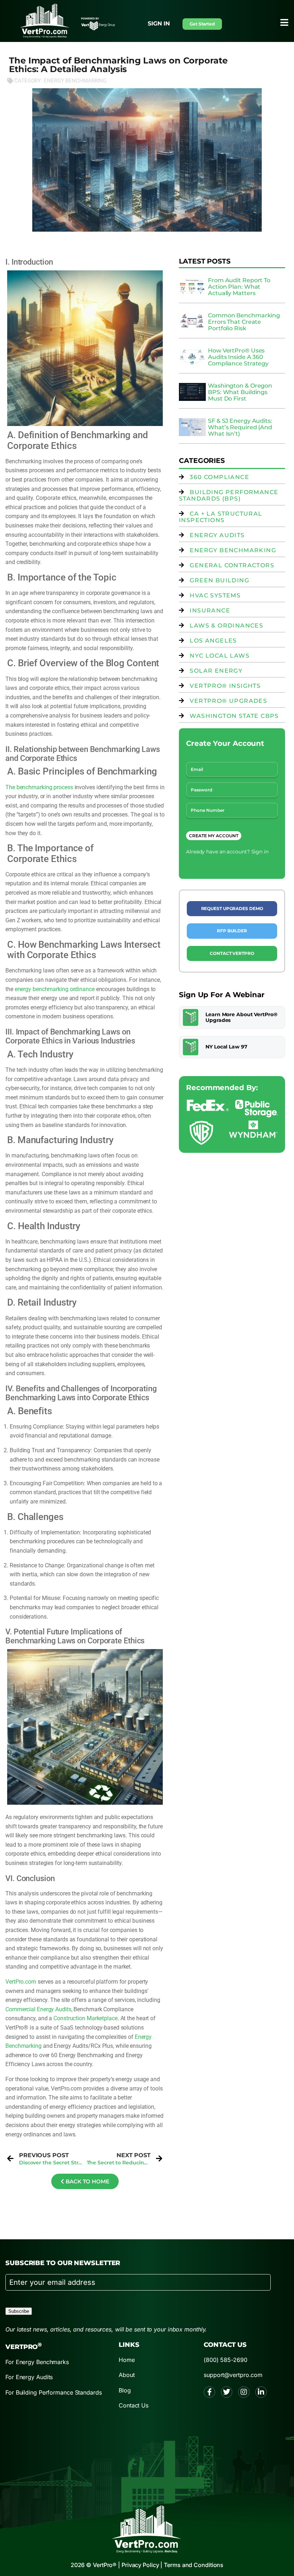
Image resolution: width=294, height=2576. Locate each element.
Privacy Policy (140, 2565)
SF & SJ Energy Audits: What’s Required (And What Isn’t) (240, 427)
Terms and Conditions (194, 2565)
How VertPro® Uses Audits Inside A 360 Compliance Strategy (238, 357)
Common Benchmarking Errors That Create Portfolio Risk (244, 322)
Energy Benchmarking (75, 81)
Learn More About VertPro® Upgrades (241, 1017)
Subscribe (19, 2311)
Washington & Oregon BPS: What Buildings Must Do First (240, 392)
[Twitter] (227, 2392)
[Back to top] (274, 206)
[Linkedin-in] (261, 2392)
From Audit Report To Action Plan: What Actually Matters (239, 287)
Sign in (159, 23)
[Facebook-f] (209, 2392)
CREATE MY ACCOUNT (214, 836)
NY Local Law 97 (226, 1047)
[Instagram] (244, 2392)
